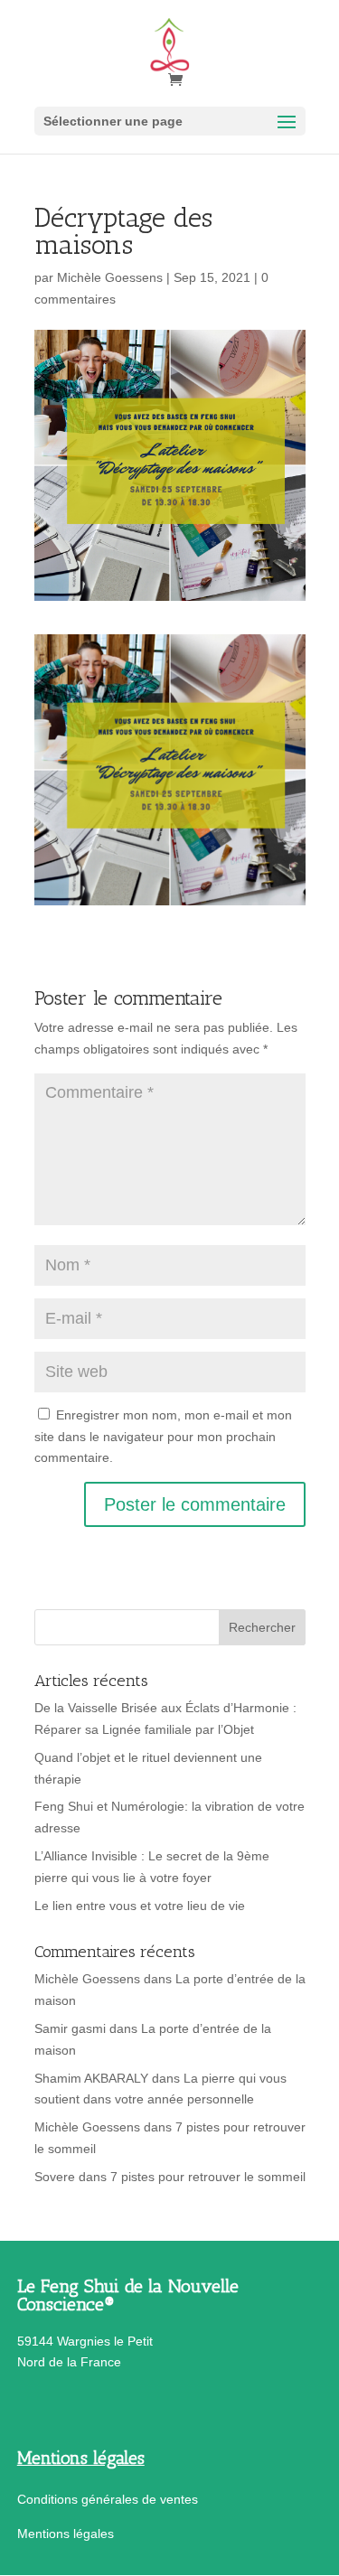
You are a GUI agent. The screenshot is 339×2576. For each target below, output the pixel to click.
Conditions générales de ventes (108, 2499)
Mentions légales (66, 2534)
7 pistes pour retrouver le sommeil (208, 2177)
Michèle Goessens (110, 277)
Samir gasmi (70, 2028)
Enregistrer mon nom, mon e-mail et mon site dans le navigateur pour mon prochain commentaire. (163, 1437)
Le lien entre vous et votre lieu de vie (140, 1906)
